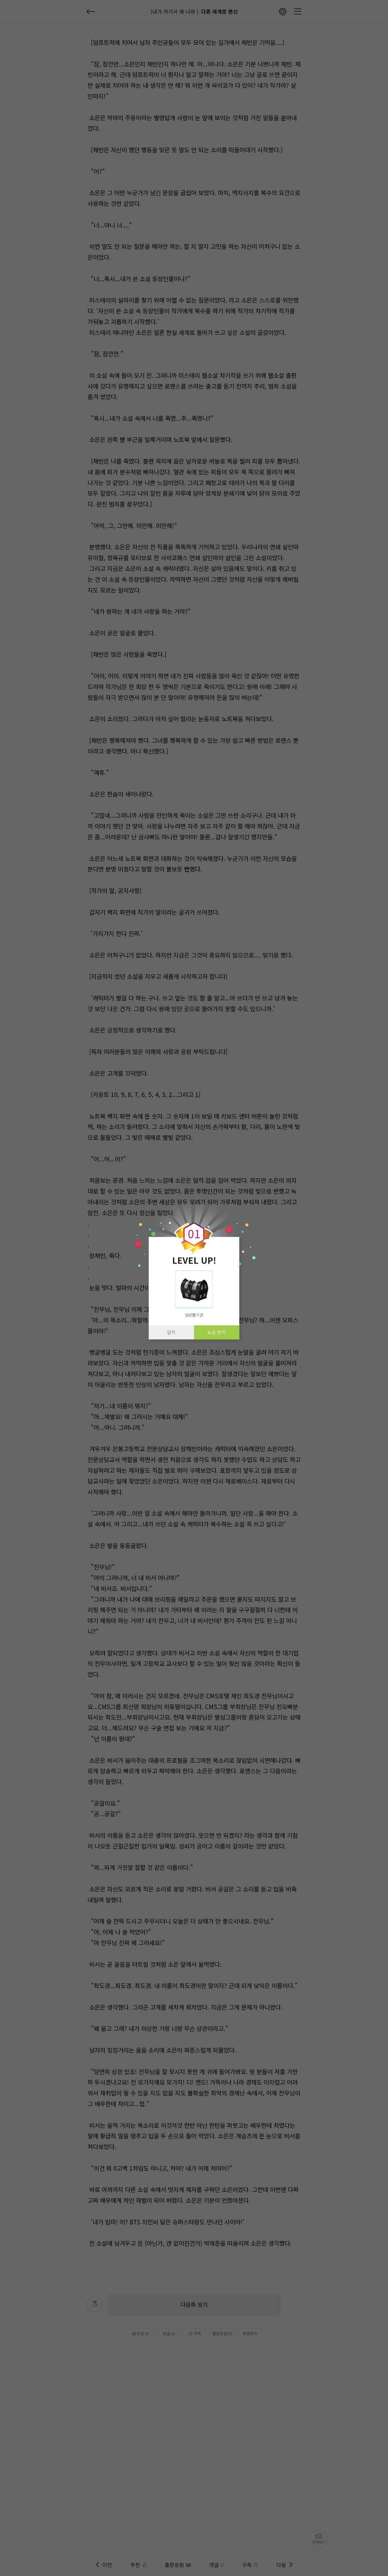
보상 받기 (216, 1332)
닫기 (171, 1332)
